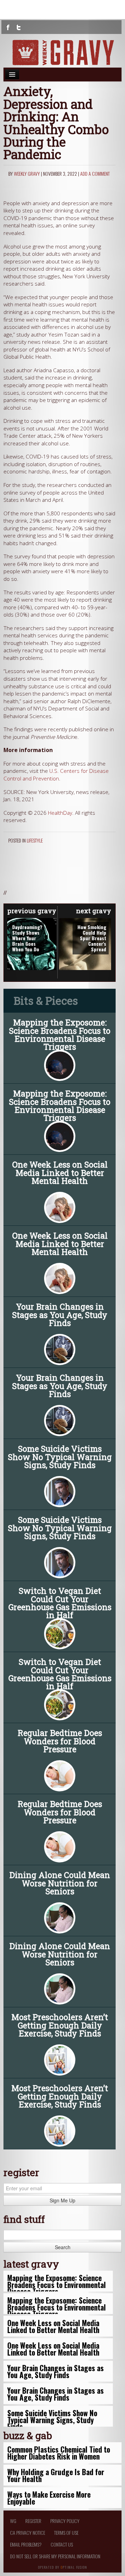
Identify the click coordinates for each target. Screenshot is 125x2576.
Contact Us (62, 2544)
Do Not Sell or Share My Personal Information (55, 2556)
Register (33, 2521)
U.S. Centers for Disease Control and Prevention (56, 775)
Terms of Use (66, 2533)
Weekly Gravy (27, 173)
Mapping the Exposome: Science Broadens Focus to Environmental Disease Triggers (60, 1034)
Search (63, 2247)
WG (13, 2521)
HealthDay (60, 813)
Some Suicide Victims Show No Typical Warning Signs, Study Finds (60, 1457)
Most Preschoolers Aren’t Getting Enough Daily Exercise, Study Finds (60, 2025)
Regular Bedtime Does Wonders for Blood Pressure (60, 1741)
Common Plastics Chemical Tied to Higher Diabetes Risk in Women (59, 2453)
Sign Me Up (62, 2200)
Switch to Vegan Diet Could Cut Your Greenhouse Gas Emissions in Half (60, 1603)
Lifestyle (35, 840)
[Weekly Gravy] (62, 53)
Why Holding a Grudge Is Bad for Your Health (56, 2475)
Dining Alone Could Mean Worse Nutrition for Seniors (60, 1883)
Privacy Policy (65, 2521)
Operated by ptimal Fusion (63, 2567)
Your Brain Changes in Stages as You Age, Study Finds (60, 1315)
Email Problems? (26, 2544)
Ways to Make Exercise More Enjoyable (49, 2498)
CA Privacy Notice (28, 2533)
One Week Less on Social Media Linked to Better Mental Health (60, 1172)
